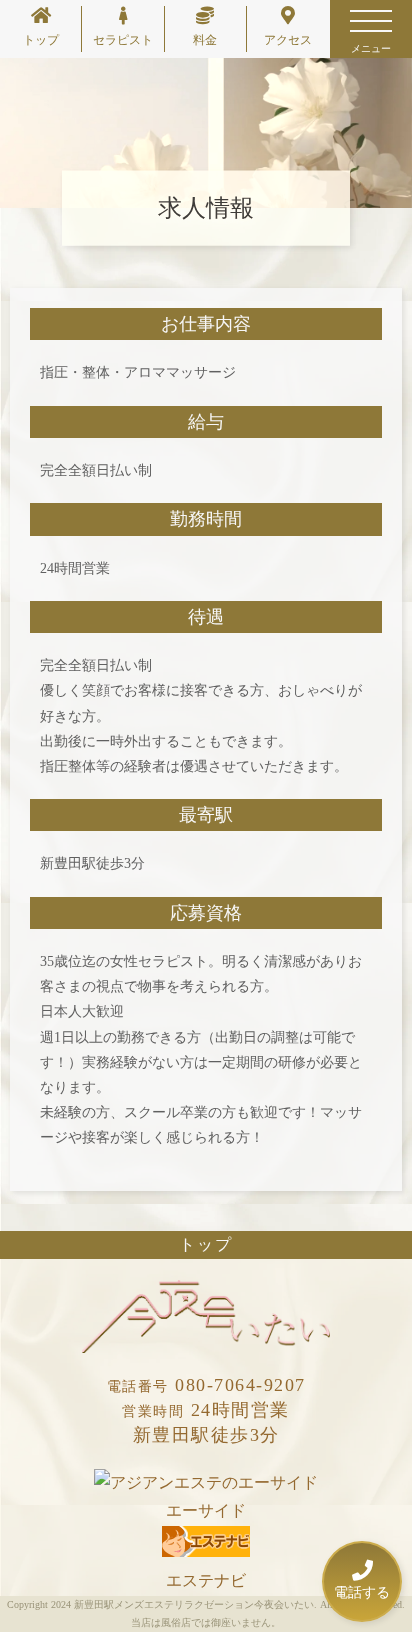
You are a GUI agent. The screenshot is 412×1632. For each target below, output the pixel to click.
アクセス (288, 40)
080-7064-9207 (206, 1385)
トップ (41, 40)
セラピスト (123, 40)
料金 (205, 40)
